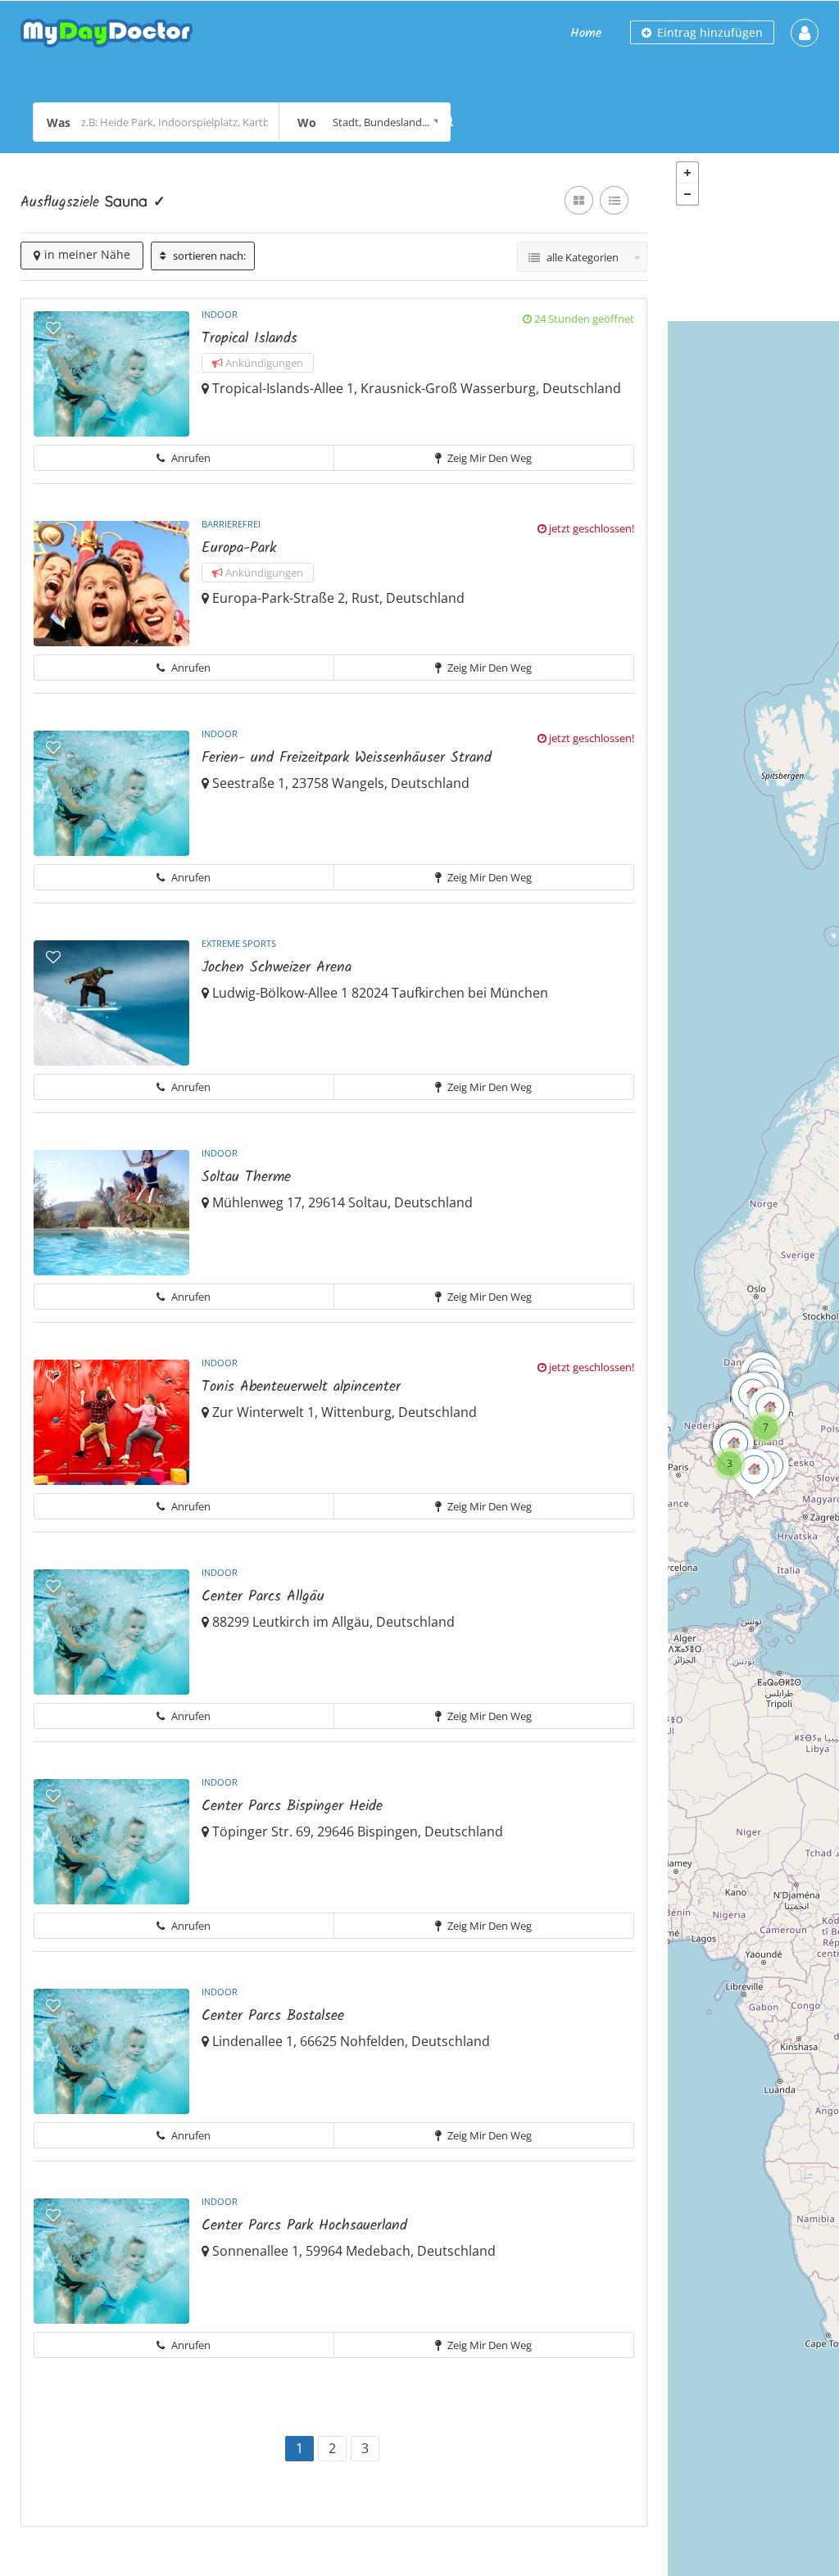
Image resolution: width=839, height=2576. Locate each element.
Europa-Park (239, 548)
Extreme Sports (239, 943)
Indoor (220, 314)
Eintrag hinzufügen (708, 32)
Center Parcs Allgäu (263, 1597)
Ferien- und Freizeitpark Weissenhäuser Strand (347, 758)
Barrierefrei (231, 524)
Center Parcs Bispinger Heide (292, 1806)
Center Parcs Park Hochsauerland (304, 2226)
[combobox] (365, 122)
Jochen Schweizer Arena (277, 968)
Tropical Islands (249, 339)
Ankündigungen (263, 363)
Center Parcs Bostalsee (273, 2016)
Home (586, 33)
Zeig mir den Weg (488, 458)
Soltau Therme (246, 1177)
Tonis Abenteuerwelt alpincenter (301, 1387)
